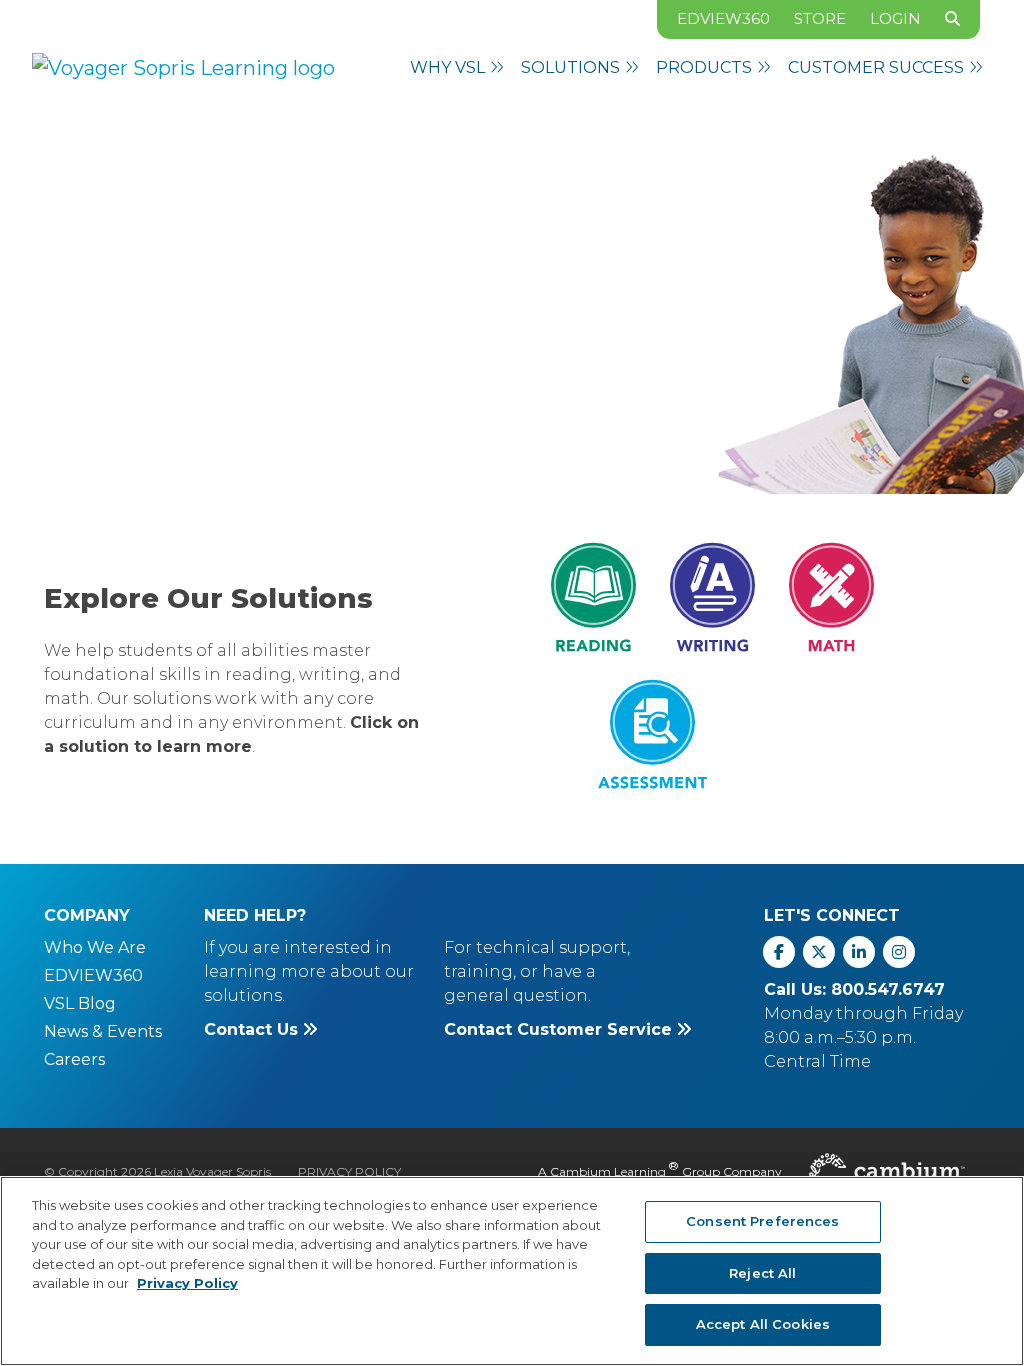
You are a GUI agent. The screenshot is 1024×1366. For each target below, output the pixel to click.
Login (895, 18)
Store (820, 18)
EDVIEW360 (723, 18)
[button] (457, 68)
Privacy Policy (349, 1171)
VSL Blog (80, 1003)
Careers (74, 1059)
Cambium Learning (608, 1171)
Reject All (762, 1273)
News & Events (103, 1031)
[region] (512, 1271)
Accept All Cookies (763, 1324)
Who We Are (95, 947)
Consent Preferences (762, 1221)
